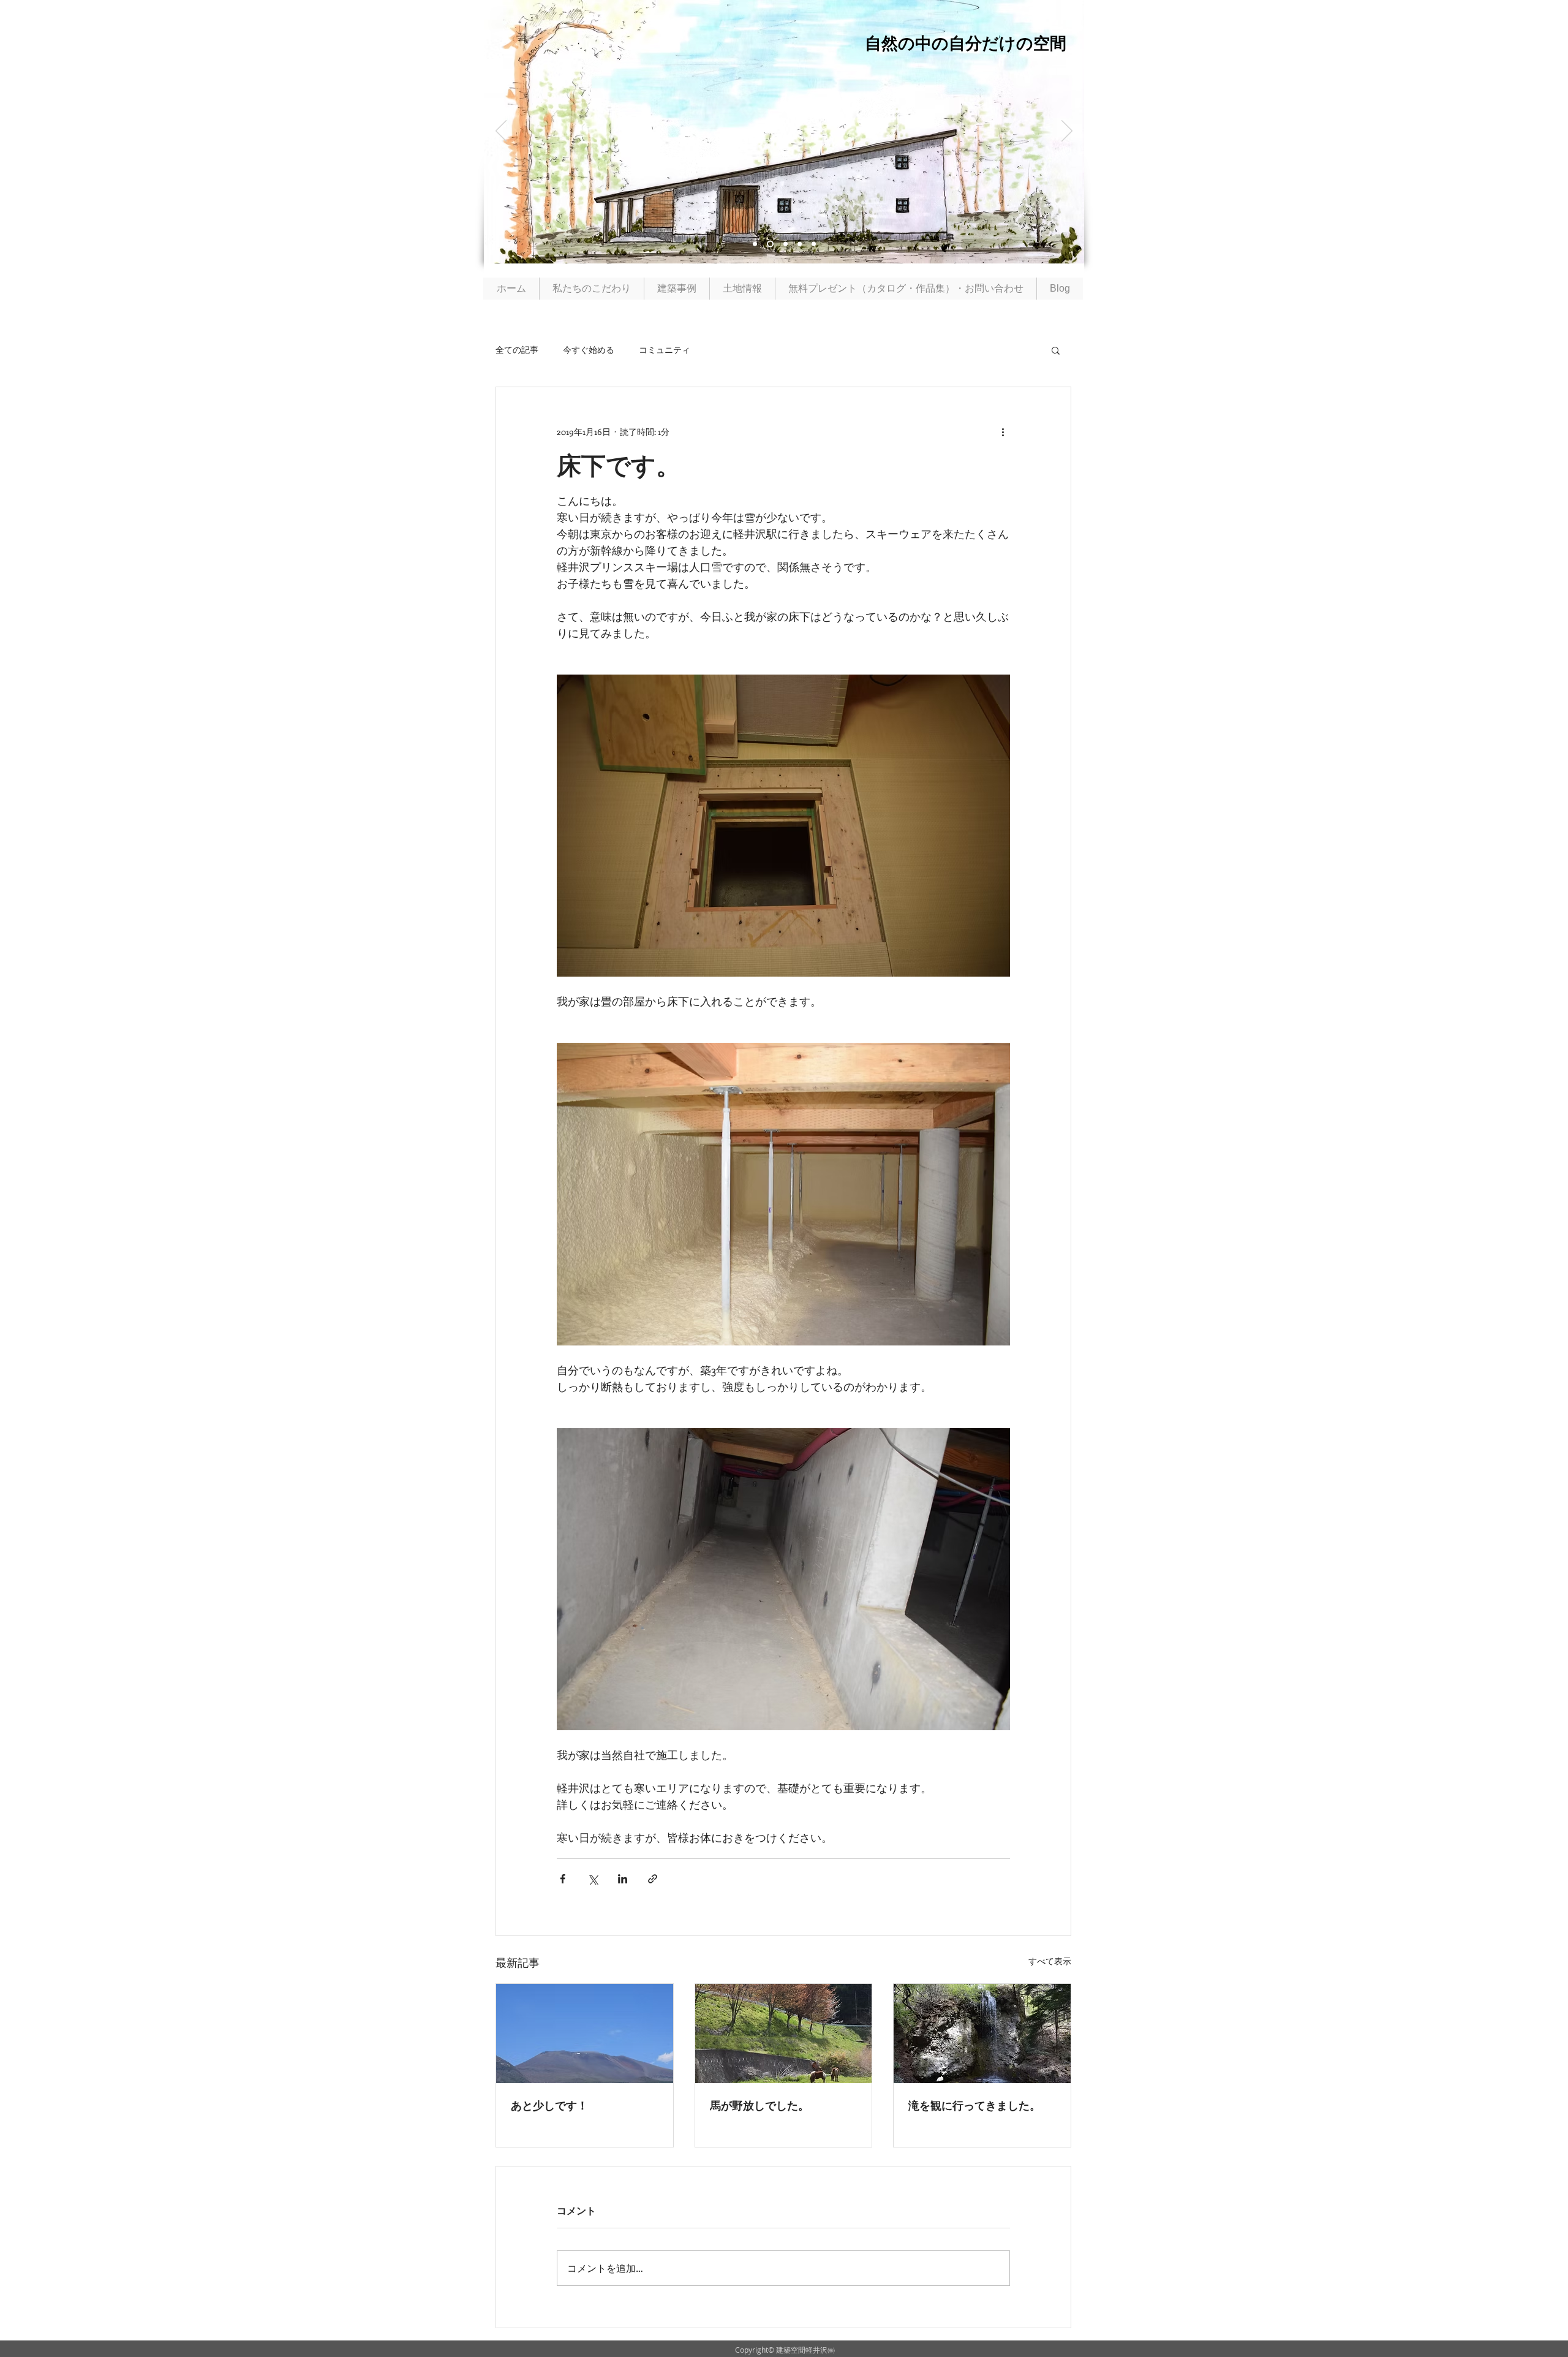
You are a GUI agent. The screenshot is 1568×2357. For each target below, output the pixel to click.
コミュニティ (665, 350)
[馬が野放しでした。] (784, 2034)
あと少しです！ (549, 2105)
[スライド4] (784, 244)
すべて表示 (1050, 1961)
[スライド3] (800, 244)
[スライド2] (755, 244)
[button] (1056, 350)
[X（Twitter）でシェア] (593, 1879)
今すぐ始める (589, 350)
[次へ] (1067, 132)
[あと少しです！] (585, 2034)
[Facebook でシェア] (563, 1879)
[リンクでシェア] (653, 1879)
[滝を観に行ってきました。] (982, 2034)
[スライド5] (814, 244)
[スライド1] (769, 244)
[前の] (501, 132)
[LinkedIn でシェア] (623, 1879)
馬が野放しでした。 (759, 2105)
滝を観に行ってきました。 (974, 2105)
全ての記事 (517, 350)
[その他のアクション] (1003, 431)
